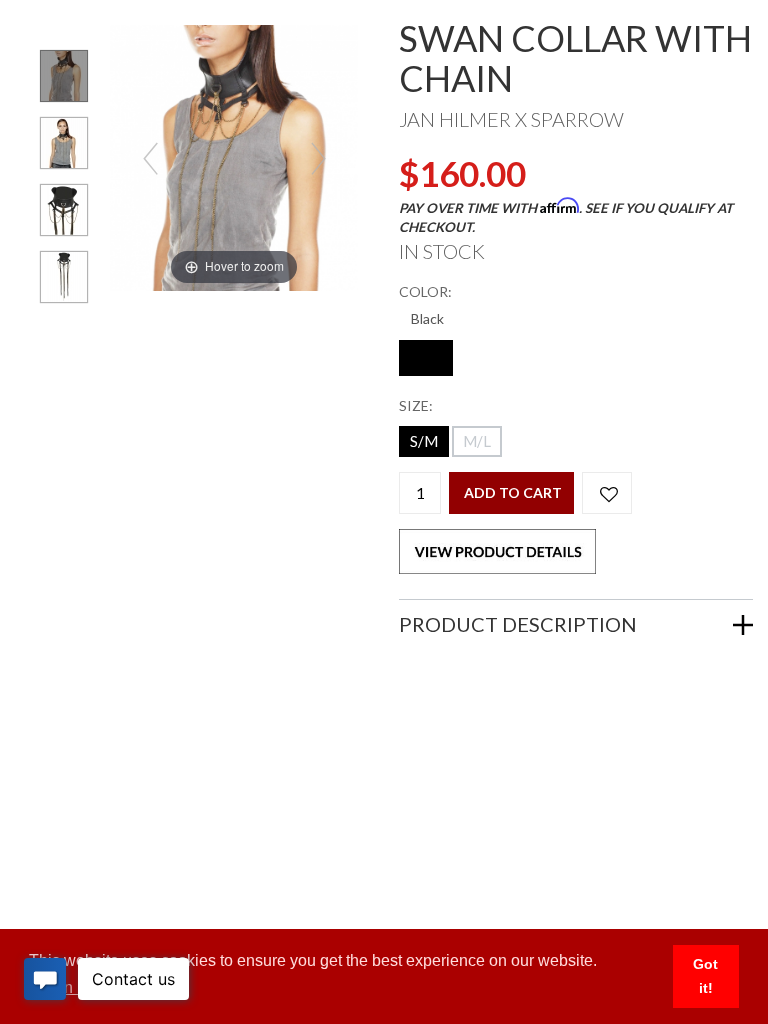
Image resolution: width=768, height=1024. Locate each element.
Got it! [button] (705, 976)
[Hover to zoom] (234, 156)
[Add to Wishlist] (607, 493)
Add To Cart (513, 492)
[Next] (317, 158)
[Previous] (150, 158)
